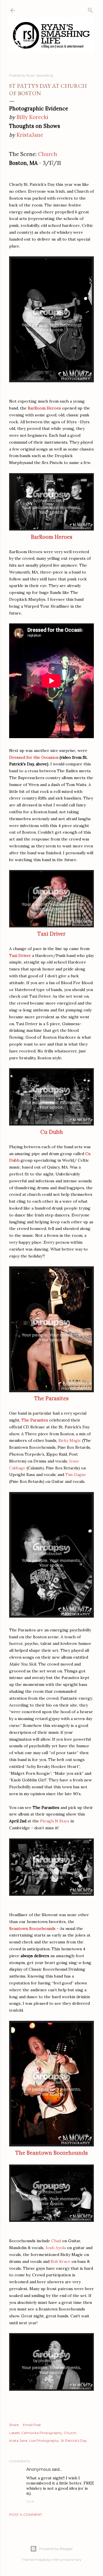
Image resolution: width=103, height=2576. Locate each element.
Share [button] (14, 2425)
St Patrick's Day (74, 2441)
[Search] (90, 9)
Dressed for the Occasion (34, 757)
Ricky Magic (70, 1440)
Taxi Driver (51, 934)
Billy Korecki (32, 117)
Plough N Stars (55, 1821)
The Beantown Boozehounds (52, 2153)
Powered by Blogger (56, 2549)
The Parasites (35, 1420)
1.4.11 (30, 2502)
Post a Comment (26, 2514)
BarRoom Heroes (52, 537)
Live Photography (44, 2441)
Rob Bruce (61, 2261)
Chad (56, 2241)
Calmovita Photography (42, 2433)
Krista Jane (18, 2441)
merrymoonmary (67, 2560)
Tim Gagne (76, 1475)
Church (48, 154)
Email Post (32, 2425)
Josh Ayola (56, 2248)
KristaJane (30, 135)
